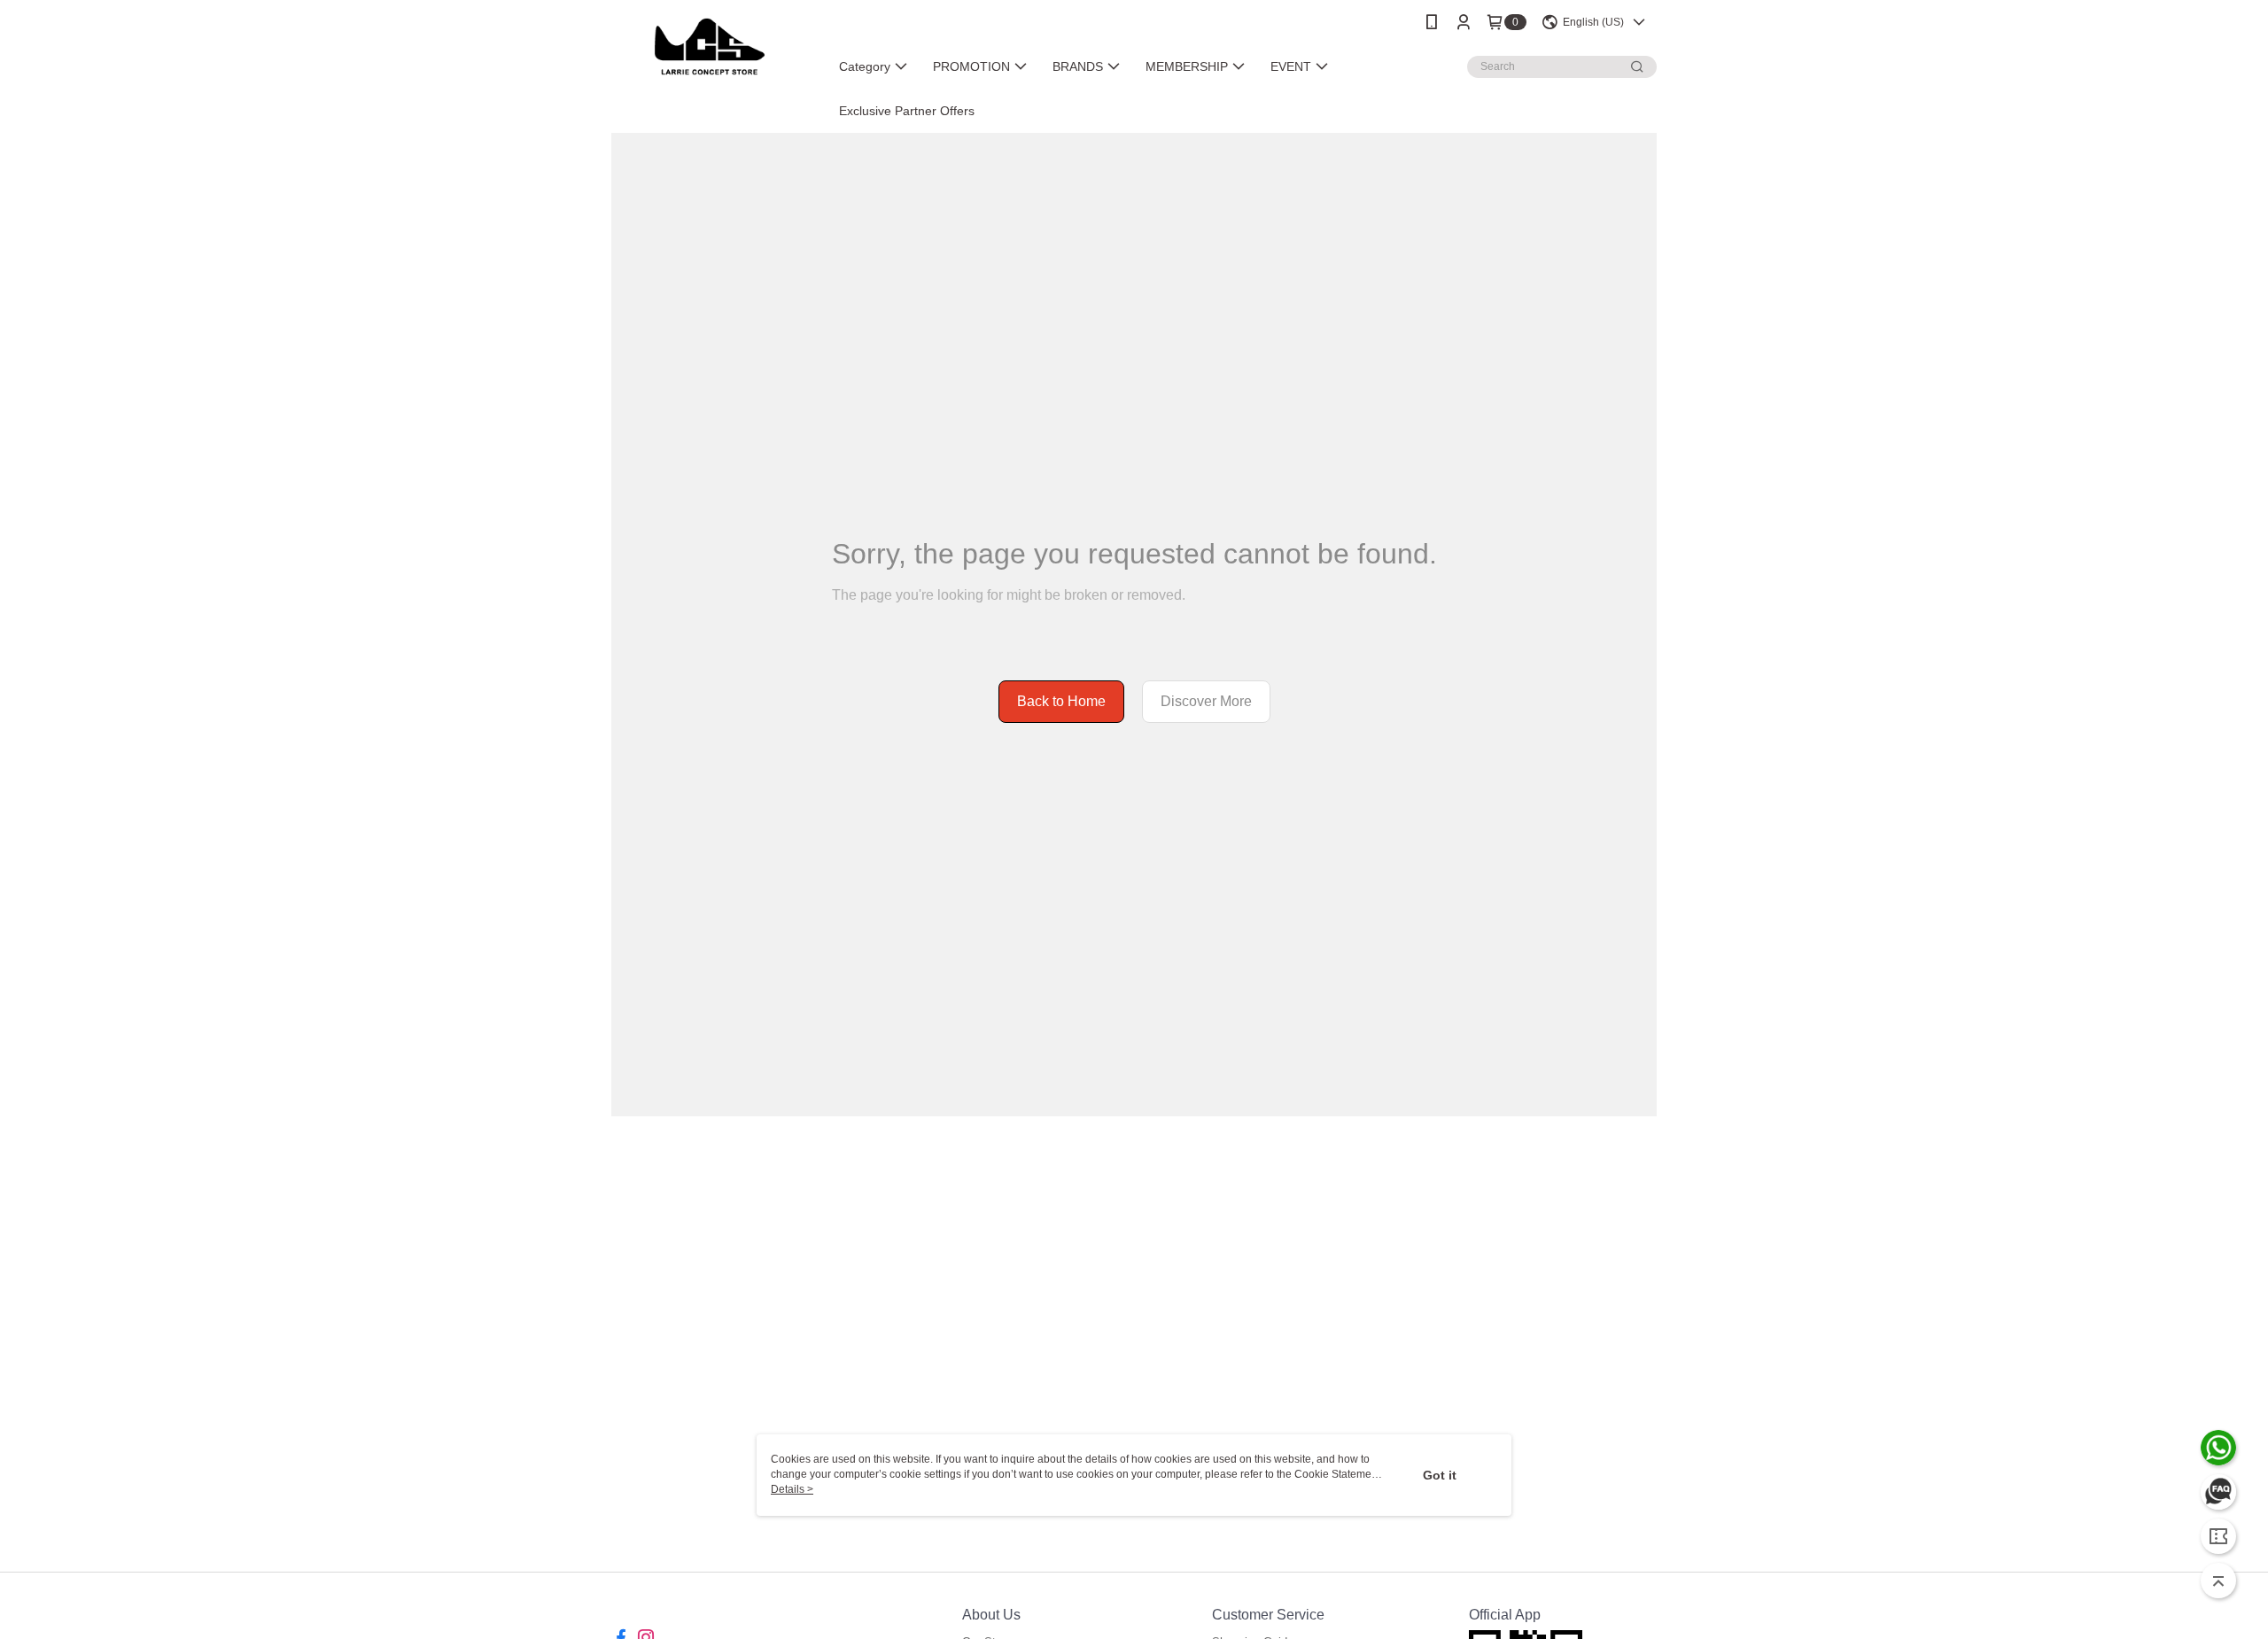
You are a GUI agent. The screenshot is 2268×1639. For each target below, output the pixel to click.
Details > (792, 1489)
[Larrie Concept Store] (710, 47)
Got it (1440, 1475)
